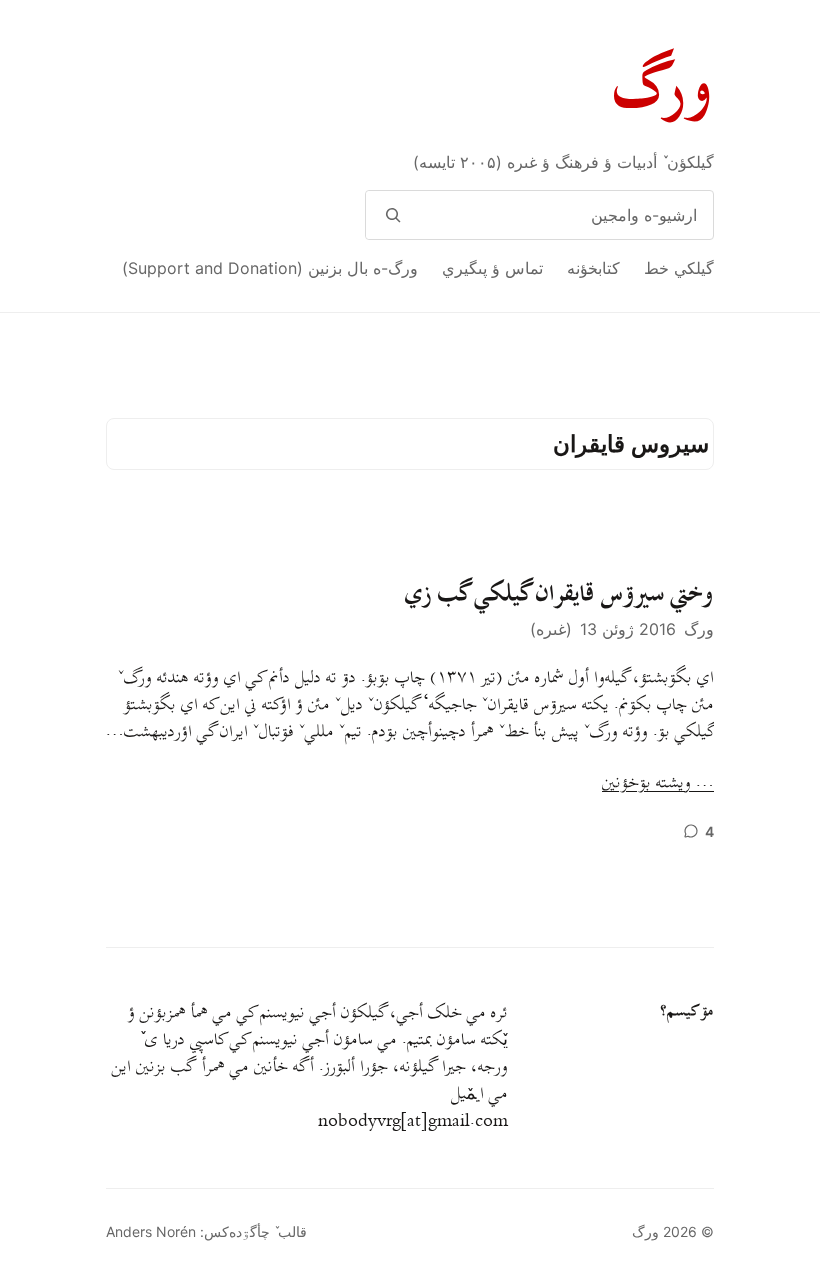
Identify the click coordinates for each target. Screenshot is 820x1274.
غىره (551, 629)
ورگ (664, 88)
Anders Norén (151, 1231)
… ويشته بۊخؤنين (658, 783)
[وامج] (392, 215)
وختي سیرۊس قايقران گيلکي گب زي (559, 594)
